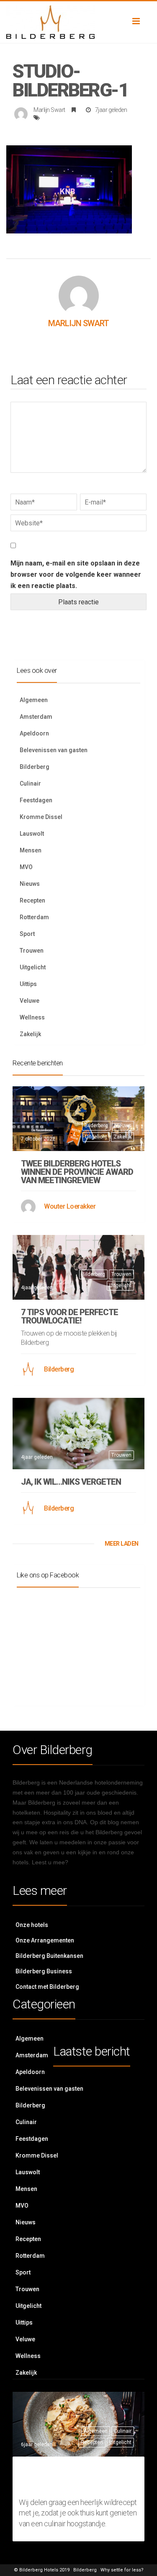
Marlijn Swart (49, 110)
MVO (26, 867)
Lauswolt (32, 834)
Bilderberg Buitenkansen (49, 1956)
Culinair (30, 783)
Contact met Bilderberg (47, 1987)
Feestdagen (36, 800)
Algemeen (34, 700)
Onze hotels (32, 1925)
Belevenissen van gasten (54, 750)
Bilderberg (35, 767)
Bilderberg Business (44, 1971)
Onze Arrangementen (45, 1940)
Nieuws (30, 884)
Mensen (31, 850)
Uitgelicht (33, 967)
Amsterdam (36, 717)
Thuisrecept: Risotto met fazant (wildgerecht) (72, 2478)
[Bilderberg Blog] (78, 22)
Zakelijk (30, 1034)
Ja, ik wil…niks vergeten (71, 1482)
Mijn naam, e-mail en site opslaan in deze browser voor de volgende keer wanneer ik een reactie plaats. (76, 574)
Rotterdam (34, 917)
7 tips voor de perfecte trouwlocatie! (69, 1316)
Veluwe (30, 1001)
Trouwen (32, 951)
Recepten (32, 900)
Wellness (32, 1017)
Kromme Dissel (41, 817)
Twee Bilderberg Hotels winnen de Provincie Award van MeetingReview (77, 1172)
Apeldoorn (34, 733)
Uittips (28, 984)
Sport (27, 934)
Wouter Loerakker (70, 1206)
